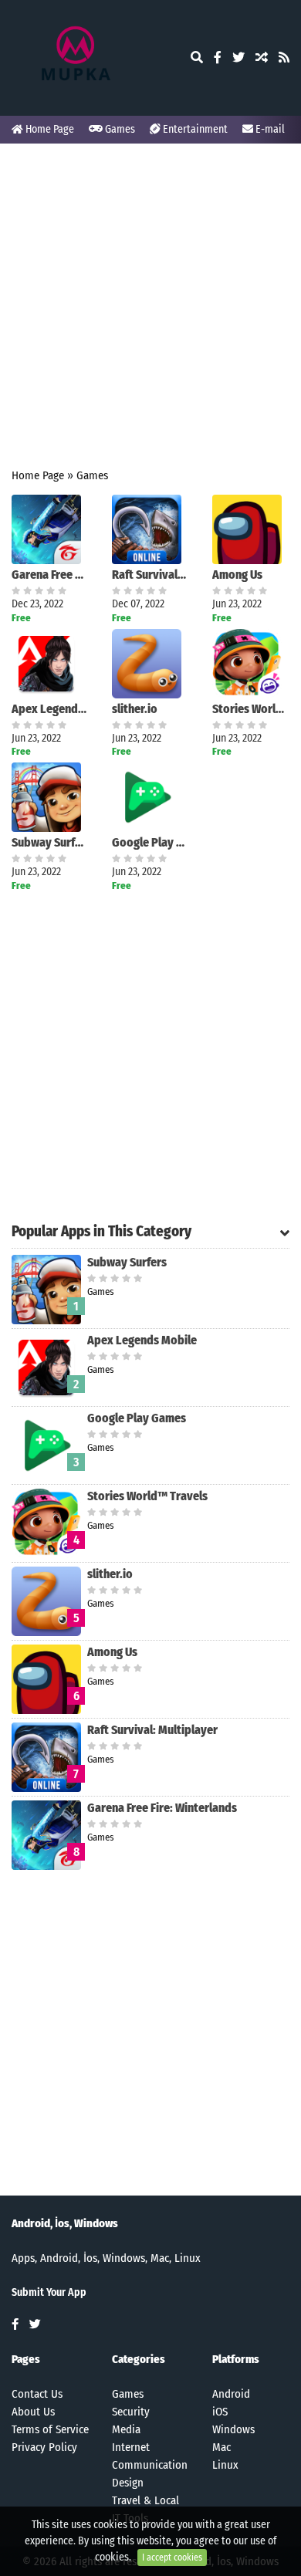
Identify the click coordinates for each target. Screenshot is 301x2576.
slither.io (135, 709)
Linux (225, 2465)
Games (119, 129)
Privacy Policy (44, 2447)
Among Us (237, 575)
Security (131, 2412)
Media (126, 2429)
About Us (33, 2412)
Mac (222, 2447)
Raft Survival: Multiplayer (150, 575)
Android (231, 2394)
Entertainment (194, 129)
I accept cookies (172, 2557)
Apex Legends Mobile (50, 709)
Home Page (49, 129)
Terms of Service (50, 2429)
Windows (233, 2429)
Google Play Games (150, 842)
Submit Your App (49, 2292)
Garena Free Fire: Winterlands (50, 575)
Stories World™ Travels (251, 709)
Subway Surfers (50, 842)
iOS (220, 2412)
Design (128, 2483)
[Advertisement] (150, 306)
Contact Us (37, 2394)
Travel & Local (145, 2500)
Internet (131, 2447)
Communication (150, 2465)
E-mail (269, 129)
